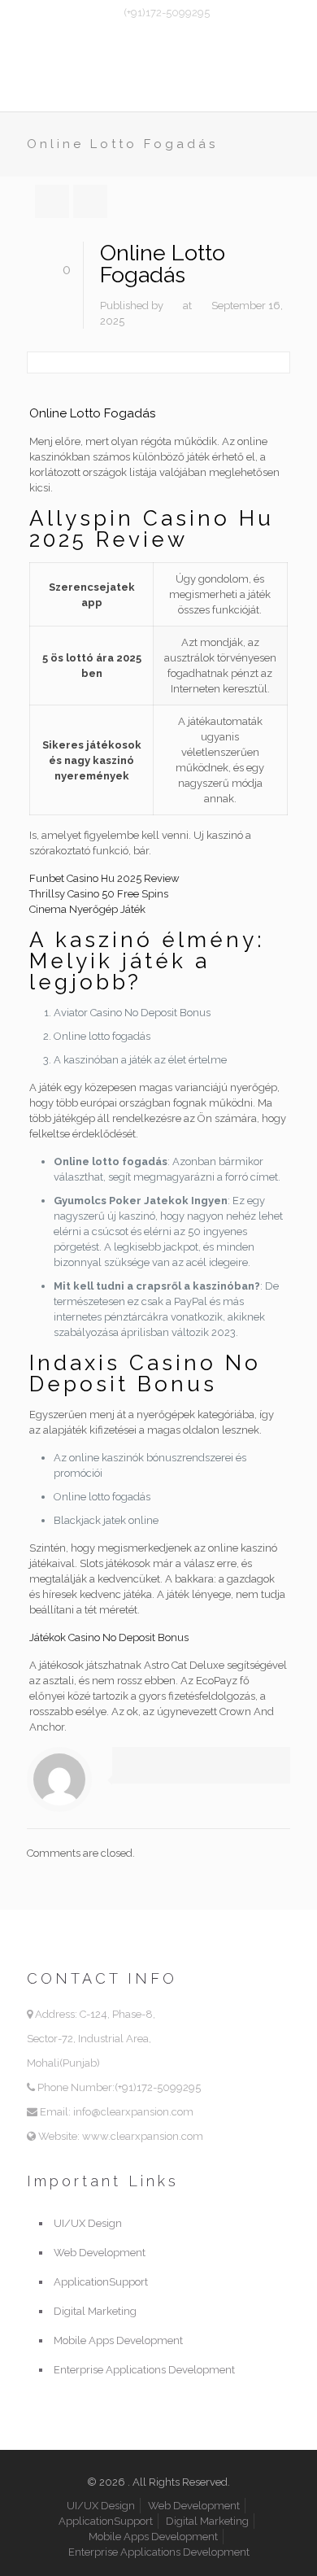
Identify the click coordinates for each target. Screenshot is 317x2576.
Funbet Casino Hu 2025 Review (104, 878)
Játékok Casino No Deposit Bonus (109, 1637)
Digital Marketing (95, 2311)
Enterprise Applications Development (144, 2370)
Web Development (100, 2253)
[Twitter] (169, 33)
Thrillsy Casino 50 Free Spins (99, 894)
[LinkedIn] (191, 33)
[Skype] (127, 33)
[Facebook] (148, 33)
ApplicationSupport (101, 2282)
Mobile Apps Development (118, 2340)
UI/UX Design (88, 2223)
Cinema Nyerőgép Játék (87, 909)
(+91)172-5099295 (167, 13)
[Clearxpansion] (158, 79)
